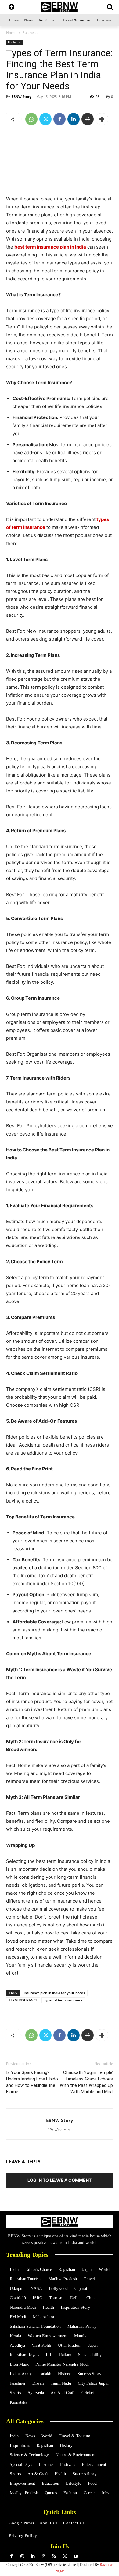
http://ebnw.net (60, 2129)
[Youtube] (76, 2556)
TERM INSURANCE (23, 2000)
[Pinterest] (43, 2556)
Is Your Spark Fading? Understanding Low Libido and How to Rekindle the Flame (32, 2082)
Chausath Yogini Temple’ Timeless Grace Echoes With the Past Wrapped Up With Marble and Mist (86, 2082)
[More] (102, 119)
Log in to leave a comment (60, 2180)
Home (11, 33)
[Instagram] (22, 2556)
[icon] (11, 7)
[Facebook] (60, 119)
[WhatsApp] (31, 119)
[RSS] (54, 2556)
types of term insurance (63, 2000)
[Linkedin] (74, 119)
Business (30, 33)
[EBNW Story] (60, 7)
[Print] (88, 119)
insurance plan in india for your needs (54, 1993)
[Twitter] (45, 119)
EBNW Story (22, 97)
